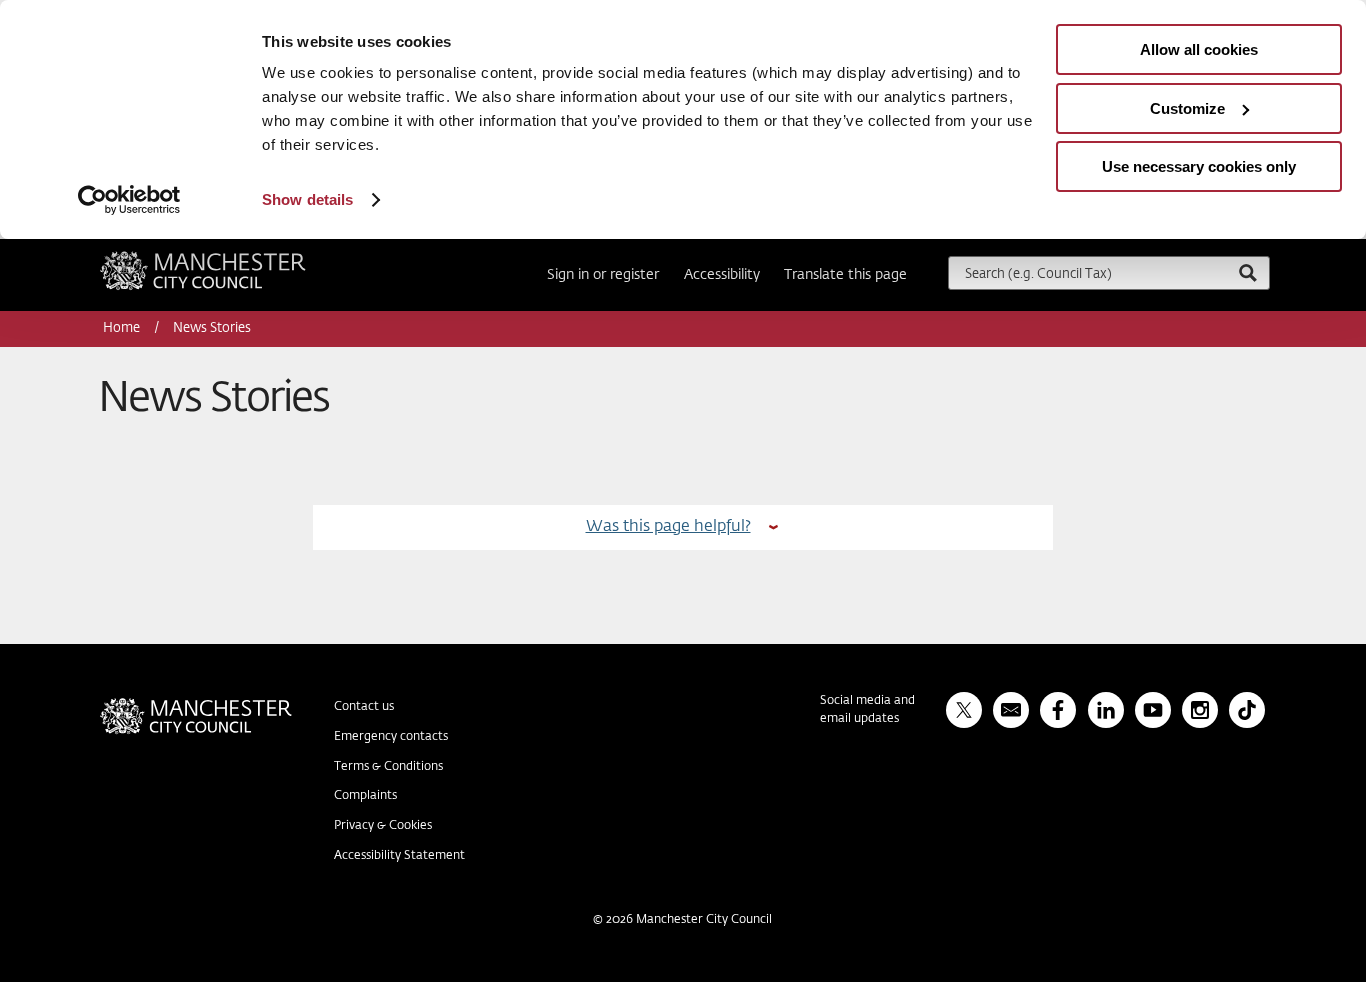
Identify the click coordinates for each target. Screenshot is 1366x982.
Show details (307, 199)
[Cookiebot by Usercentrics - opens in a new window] (129, 200)
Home (123, 328)
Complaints (365, 796)
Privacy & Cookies (383, 826)
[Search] (1247, 272)
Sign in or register (603, 275)
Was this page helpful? (668, 526)
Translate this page (845, 275)
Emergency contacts (391, 737)
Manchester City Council (230, 259)
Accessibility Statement (399, 856)
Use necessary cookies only (1199, 166)
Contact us (364, 707)
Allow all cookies (1199, 49)
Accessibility (722, 275)
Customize (1187, 108)
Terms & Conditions (388, 767)
